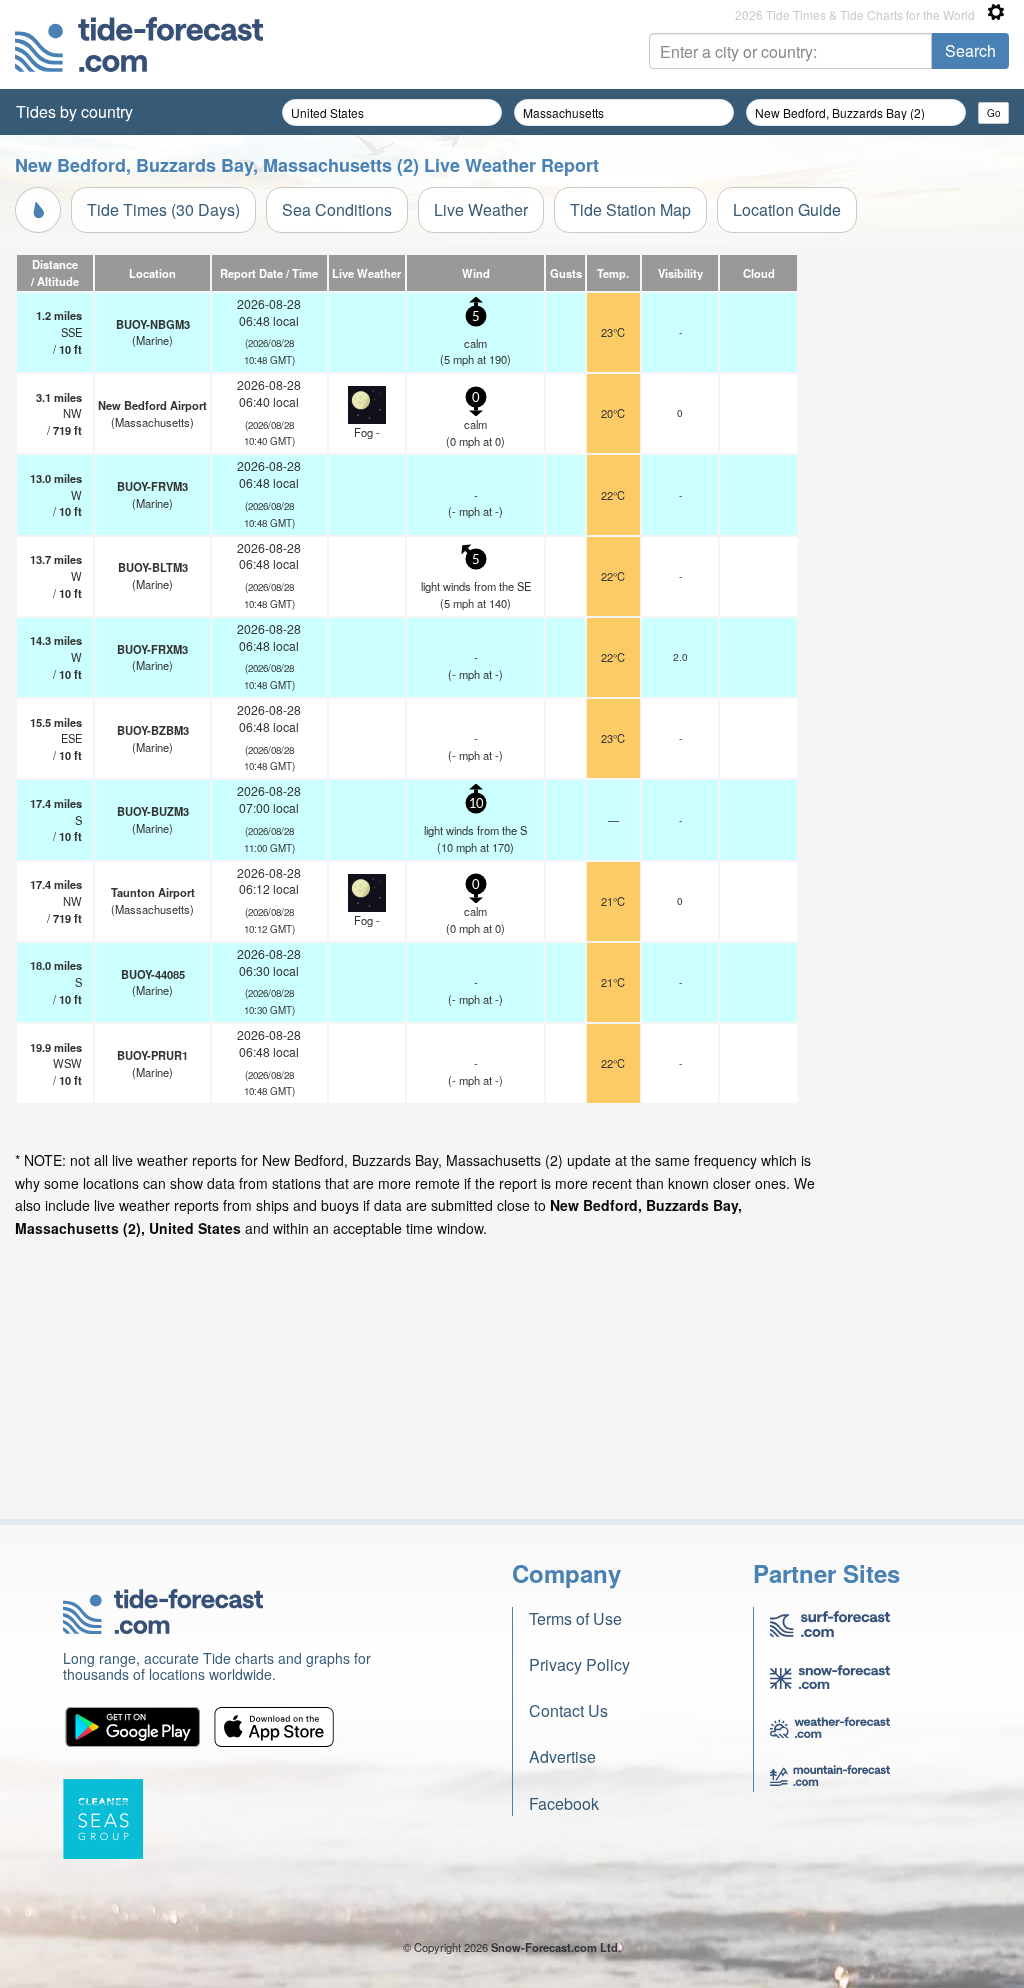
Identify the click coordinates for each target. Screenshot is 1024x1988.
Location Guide (787, 209)
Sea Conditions (337, 209)
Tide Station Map (630, 209)
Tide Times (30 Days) (163, 209)
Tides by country (74, 111)
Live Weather (481, 209)
